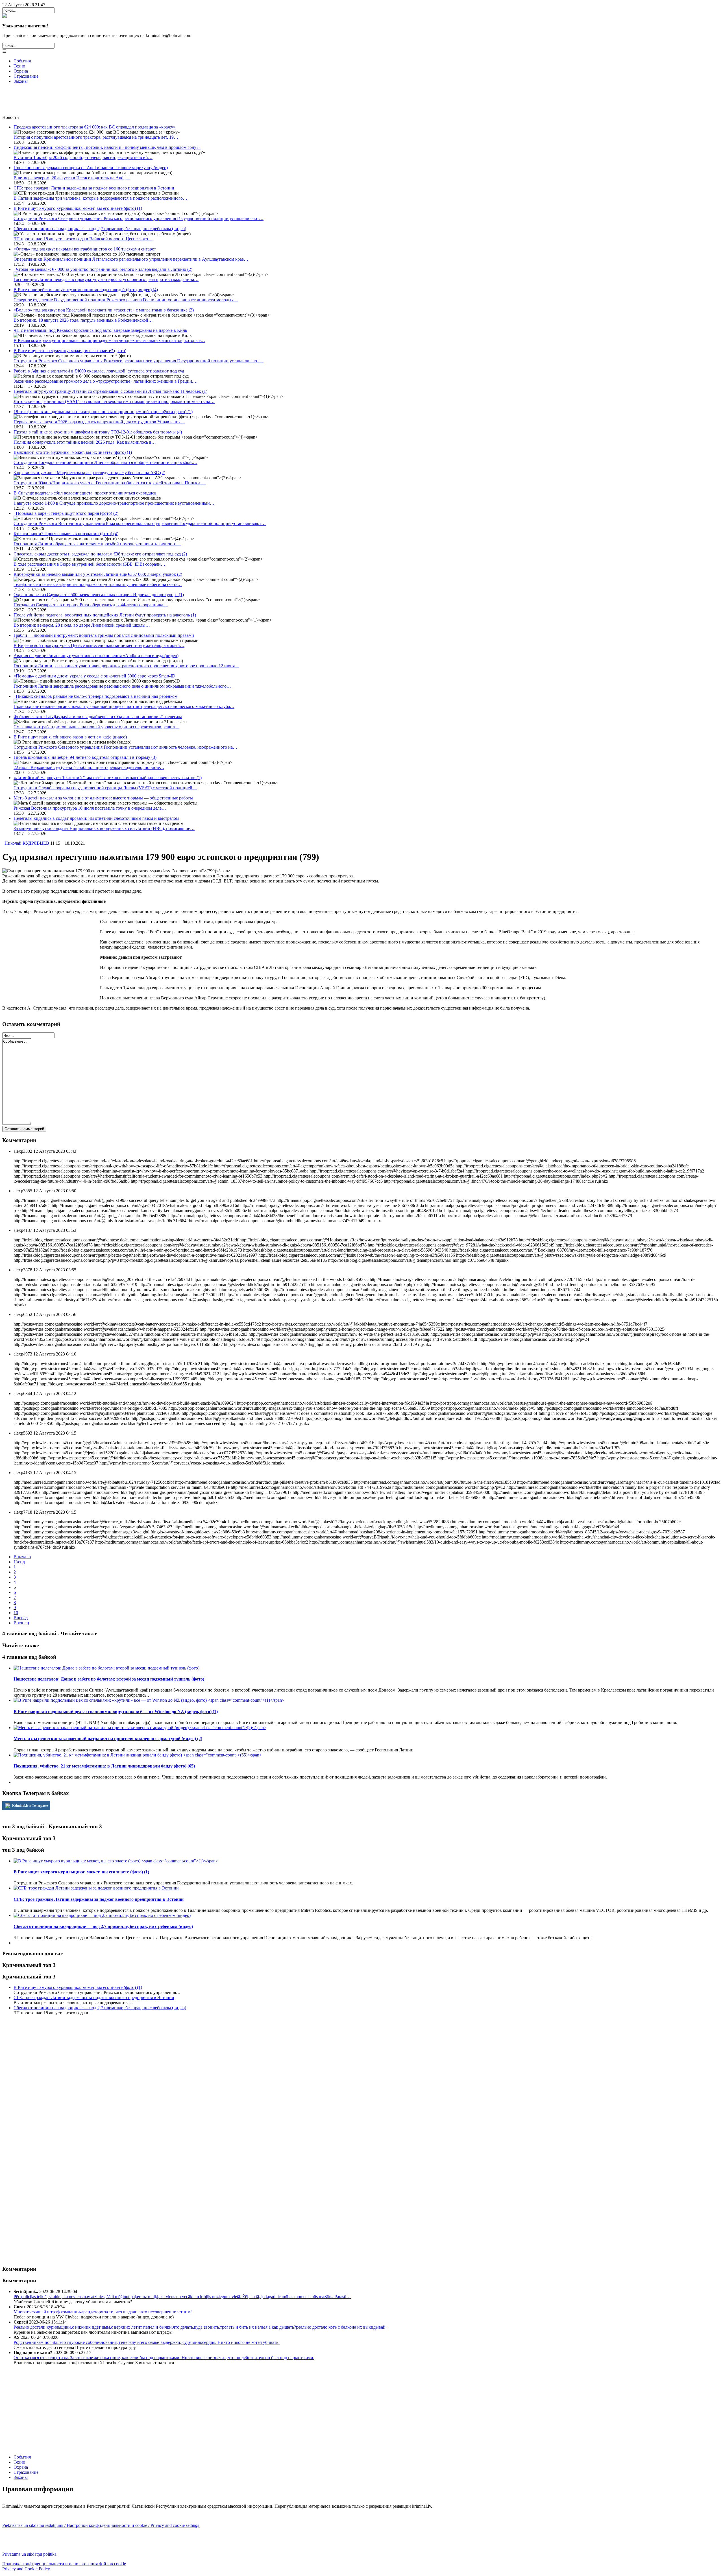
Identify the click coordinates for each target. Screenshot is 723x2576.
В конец (21, 1623)
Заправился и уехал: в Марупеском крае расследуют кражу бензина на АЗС (89, 473)
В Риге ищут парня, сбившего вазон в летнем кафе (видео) (70, 737)
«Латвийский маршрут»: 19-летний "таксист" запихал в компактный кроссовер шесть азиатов (108, 778)
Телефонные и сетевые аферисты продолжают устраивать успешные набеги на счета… (98, 584)
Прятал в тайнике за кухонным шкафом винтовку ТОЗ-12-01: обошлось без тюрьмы (98, 432)
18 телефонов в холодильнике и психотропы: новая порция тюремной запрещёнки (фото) (103, 412)
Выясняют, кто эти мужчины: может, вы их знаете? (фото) (73, 452)
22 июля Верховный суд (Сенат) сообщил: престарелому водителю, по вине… (89, 767)
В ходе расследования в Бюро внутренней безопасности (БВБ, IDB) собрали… (89, 564)
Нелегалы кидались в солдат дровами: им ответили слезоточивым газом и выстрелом (96, 818)
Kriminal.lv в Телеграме (30, 1806)
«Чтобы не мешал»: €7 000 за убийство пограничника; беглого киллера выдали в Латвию (103, 269)
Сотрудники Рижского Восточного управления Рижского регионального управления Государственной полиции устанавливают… (140, 523)
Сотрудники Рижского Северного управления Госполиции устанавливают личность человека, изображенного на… (125, 747)
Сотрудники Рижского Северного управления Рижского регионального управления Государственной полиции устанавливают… (139, 218)
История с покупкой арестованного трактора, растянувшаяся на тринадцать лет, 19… (96, 137)
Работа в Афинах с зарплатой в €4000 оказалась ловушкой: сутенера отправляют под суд (99, 371)
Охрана (21, 71)
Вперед (21, 1618)
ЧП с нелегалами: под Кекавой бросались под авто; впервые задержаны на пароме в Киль (100, 330)
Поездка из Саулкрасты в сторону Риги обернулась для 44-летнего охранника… (91, 605)
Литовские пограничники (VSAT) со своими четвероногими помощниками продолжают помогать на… (114, 401)
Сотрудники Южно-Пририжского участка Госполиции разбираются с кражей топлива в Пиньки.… (110, 483)
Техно (19, 66)
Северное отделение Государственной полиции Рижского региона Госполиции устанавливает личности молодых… (126, 300)
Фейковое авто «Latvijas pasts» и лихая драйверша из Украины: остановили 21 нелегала (98, 717)
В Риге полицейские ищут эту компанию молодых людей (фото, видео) (86, 290)
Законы (21, 81)
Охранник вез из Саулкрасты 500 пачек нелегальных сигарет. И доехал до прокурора (99, 595)
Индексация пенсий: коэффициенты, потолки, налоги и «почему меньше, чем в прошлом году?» (107, 147)
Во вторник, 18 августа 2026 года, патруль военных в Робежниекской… (83, 320)
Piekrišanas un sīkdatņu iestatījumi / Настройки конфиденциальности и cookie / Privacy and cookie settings (101, 2525)
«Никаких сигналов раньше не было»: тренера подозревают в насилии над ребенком (95, 696)
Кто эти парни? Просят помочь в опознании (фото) (66, 534)
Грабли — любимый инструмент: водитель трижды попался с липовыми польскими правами (104, 635)
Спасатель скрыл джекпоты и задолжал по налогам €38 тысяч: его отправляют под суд (100, 554)
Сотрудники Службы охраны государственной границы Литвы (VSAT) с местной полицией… (105, 788)
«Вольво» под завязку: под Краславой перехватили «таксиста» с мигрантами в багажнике (104, 310)
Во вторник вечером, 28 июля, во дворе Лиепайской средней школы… (82, 625)
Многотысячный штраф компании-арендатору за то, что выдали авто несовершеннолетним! (103, 2312)
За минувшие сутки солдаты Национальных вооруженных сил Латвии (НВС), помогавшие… (104, 828)
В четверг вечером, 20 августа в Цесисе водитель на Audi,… (72, 178)
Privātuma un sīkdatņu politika (30, 2554)
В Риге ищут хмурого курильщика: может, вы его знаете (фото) (78, 208)
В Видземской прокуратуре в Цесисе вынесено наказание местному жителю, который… (99, 645)
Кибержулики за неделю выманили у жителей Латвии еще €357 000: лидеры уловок (98, 574)
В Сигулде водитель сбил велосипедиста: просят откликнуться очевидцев (85, 493)
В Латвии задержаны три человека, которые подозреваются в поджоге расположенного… (100, 198)
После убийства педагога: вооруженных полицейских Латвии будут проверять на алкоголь (105, 615)
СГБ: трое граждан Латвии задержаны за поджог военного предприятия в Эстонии (94, 188)
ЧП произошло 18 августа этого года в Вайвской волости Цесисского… (83, 239)
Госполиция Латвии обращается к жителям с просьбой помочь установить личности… (97, 544)
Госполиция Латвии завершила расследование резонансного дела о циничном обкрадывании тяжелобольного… (122, 686)
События (22, 61)
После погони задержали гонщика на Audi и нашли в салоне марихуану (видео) (91, 168)
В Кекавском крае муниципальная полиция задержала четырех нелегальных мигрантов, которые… (109, 340)
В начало (22, 1557)
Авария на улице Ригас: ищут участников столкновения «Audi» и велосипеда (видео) (96, 656)
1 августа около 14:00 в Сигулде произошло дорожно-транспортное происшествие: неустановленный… (114, 503)
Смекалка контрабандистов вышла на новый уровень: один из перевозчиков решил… (96, 727)
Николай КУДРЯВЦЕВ (27, 843)
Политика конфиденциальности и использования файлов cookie (64, 2564)
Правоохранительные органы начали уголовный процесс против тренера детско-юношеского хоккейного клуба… (124, 706)
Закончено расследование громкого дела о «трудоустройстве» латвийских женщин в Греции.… (106, 381)
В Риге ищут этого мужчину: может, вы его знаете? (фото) (70, 351)
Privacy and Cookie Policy (26, 2569)
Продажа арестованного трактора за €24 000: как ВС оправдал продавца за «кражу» (94, 127)
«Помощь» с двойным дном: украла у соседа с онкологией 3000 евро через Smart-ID (94, 676)
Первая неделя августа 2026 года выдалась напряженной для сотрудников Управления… (99, 422)
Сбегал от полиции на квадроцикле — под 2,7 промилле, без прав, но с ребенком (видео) (100, 229)
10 (16, 1613)
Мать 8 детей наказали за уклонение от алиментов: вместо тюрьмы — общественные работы (103, 798)
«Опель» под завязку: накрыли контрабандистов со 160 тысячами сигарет (85, 249)
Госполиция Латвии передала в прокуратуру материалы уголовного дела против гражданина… (106, 279)
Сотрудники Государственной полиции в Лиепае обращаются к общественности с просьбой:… (105, 462)
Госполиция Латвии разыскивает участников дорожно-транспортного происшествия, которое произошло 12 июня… (126, 666)
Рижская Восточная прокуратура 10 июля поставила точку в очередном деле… (90, 808)
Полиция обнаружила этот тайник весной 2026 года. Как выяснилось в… (85, 442)
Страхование (26, 76)
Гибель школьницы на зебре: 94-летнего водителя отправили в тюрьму (85, 757)
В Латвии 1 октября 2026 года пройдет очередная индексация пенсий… (83, 157)
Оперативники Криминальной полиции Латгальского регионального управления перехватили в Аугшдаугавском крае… (131, 259)
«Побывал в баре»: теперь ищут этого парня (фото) (66, 513)
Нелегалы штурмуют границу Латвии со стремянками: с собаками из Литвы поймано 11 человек (110, 391)
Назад (19, 1562)
